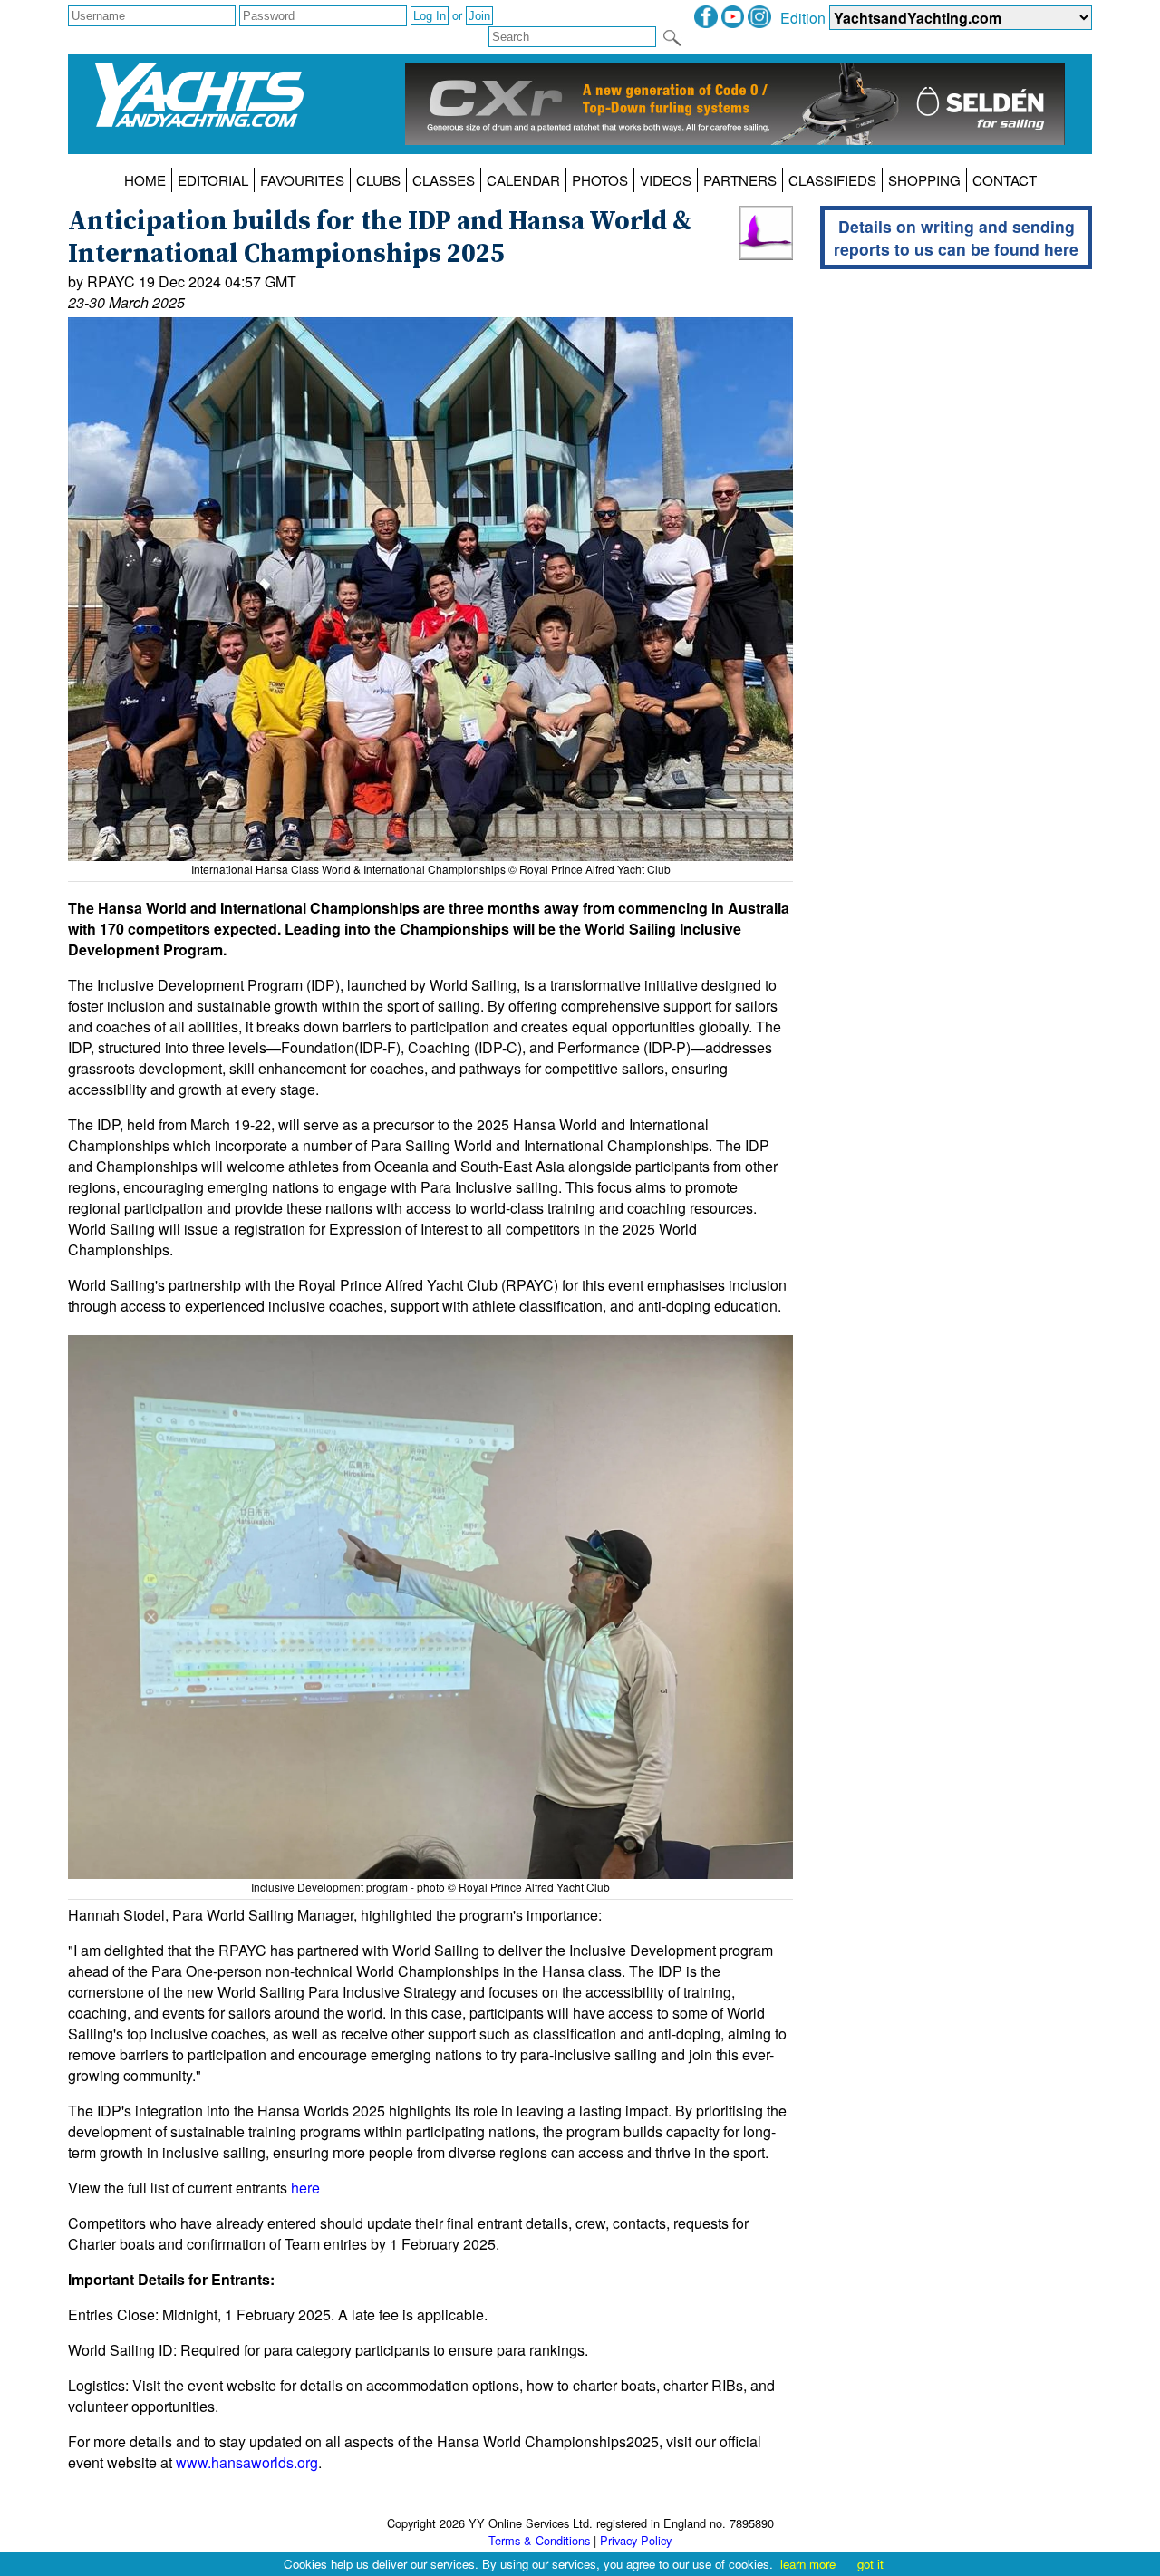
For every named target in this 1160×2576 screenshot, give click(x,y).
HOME (145, 180)
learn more (808, 2564)
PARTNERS (740, 180)
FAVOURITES (302, 180)
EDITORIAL (213, 180)
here (305, 2188)
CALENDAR (523, 180)
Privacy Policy (636, 2540)
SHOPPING (924, 180)
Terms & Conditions (539, 2540)
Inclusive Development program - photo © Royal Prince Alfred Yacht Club (430, 1887)
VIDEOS (666, 180)
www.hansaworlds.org (247, 2462)
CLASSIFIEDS (832, 180)
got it (870, 2564)
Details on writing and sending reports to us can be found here (956, 237)
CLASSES (444, 180)
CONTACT (1005, 180)
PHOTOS (600, 180)
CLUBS (378, 180)
